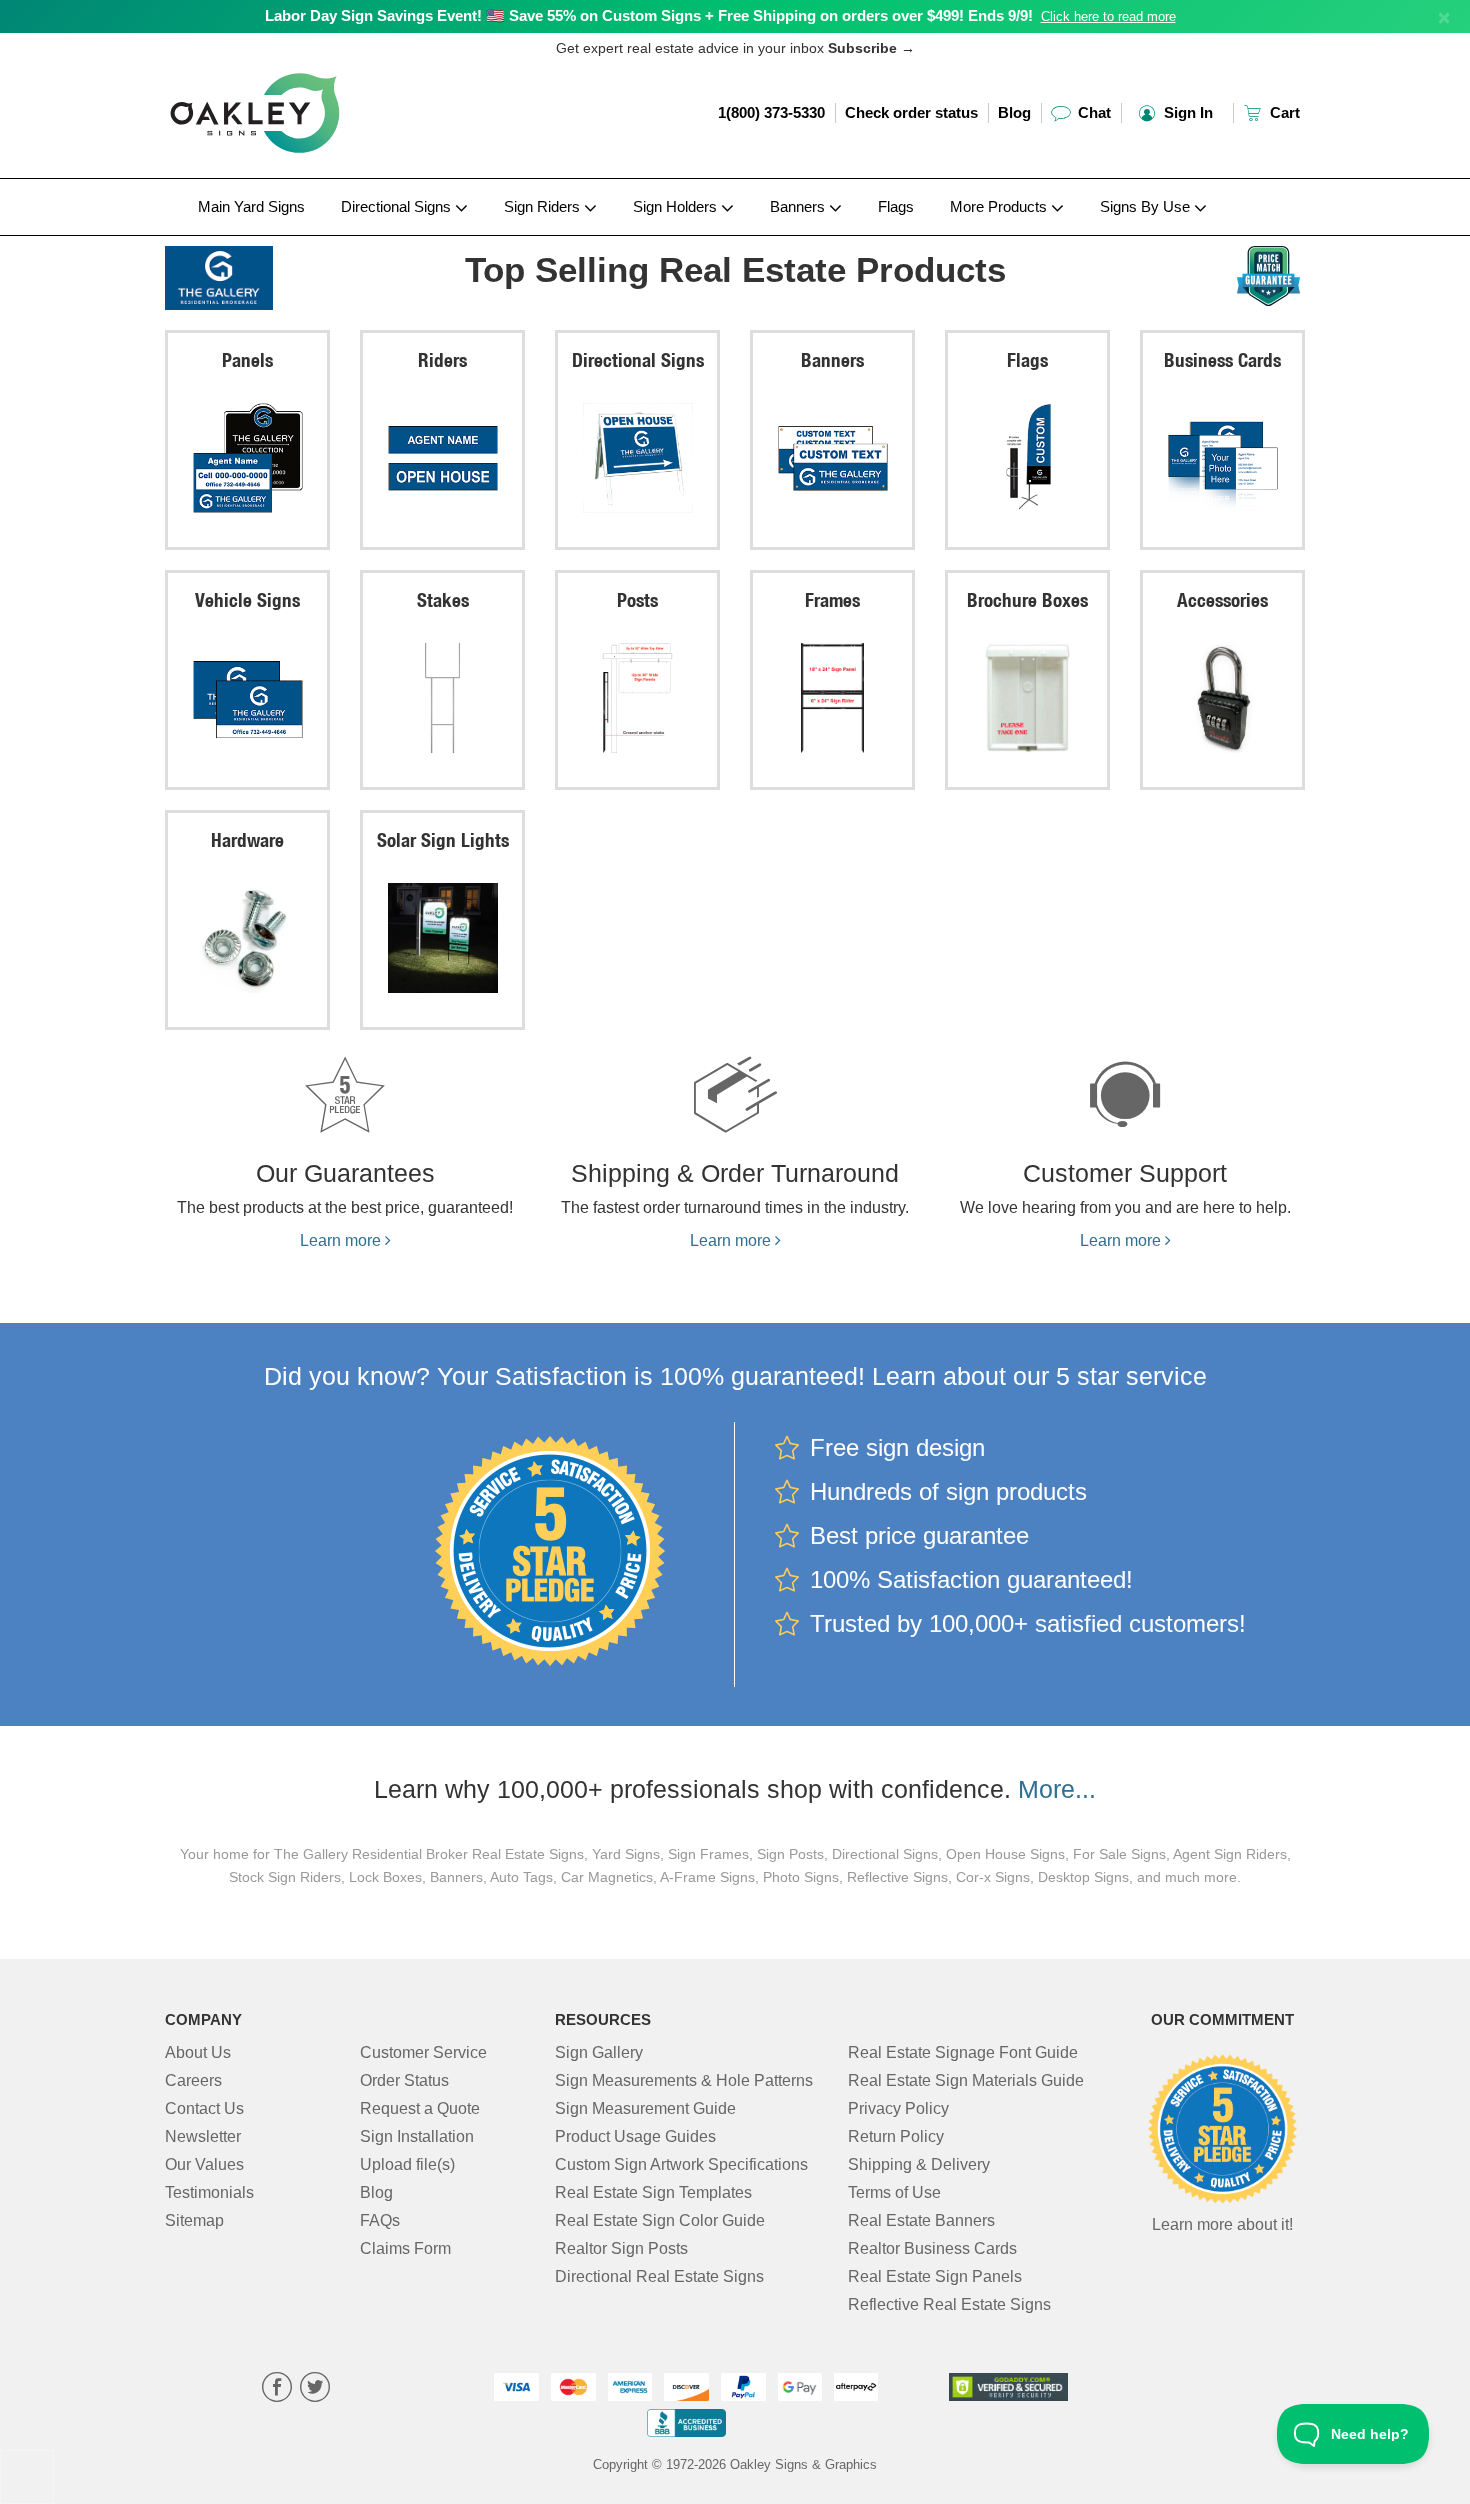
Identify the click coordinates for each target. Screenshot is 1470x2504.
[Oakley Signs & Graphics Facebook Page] (277, 2389)
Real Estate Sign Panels (935, 2276)
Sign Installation (417, 2136)
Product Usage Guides (635, 2136)
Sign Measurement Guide (645, 2108)
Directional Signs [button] (398, 206)
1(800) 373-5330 (771, 112)
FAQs (380, 2220)
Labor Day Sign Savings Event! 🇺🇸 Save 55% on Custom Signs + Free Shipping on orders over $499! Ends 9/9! (649, 15)
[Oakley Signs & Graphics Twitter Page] (315, 2389)
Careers (193, 2080)
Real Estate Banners (921, 2220)
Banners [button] (799, 206)
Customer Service (423, 2052)
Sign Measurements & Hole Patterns (684, 2080)
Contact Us (204, 2108)
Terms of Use (894, 2192)
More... (1057, 1789)
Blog (1014, 112)
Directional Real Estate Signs (659, 2276)
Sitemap (194, 2220)
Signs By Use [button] (1147, 206)
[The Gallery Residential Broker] (296, 273)
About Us (198, 2052)
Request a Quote (420, 2108)
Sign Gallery (599, 2052)
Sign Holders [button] (677, 206)
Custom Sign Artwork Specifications (681, 2164)
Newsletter (203, 2136)
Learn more (342, 1240)
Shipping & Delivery (919, 2164)
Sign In (1186, 112)
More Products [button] (1000, 206)
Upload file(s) (407, 2164)
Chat (1092, 112)
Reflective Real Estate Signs (949, 2304)
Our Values (204, 2164)
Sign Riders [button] (544, 206)
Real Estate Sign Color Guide (660, 2220)
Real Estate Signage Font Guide (963, 2052)
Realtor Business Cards (932, 2248)
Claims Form (405, 2248)
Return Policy (896, 2136)
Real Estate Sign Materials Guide (966, 2080)
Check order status (911, 112)
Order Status (404, 2080)
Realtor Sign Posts (621, 2248)
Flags (896, 206)
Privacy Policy (898, 2108)
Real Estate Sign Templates (653, 2192)
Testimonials (209, 2192)
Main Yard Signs (251, 206)
